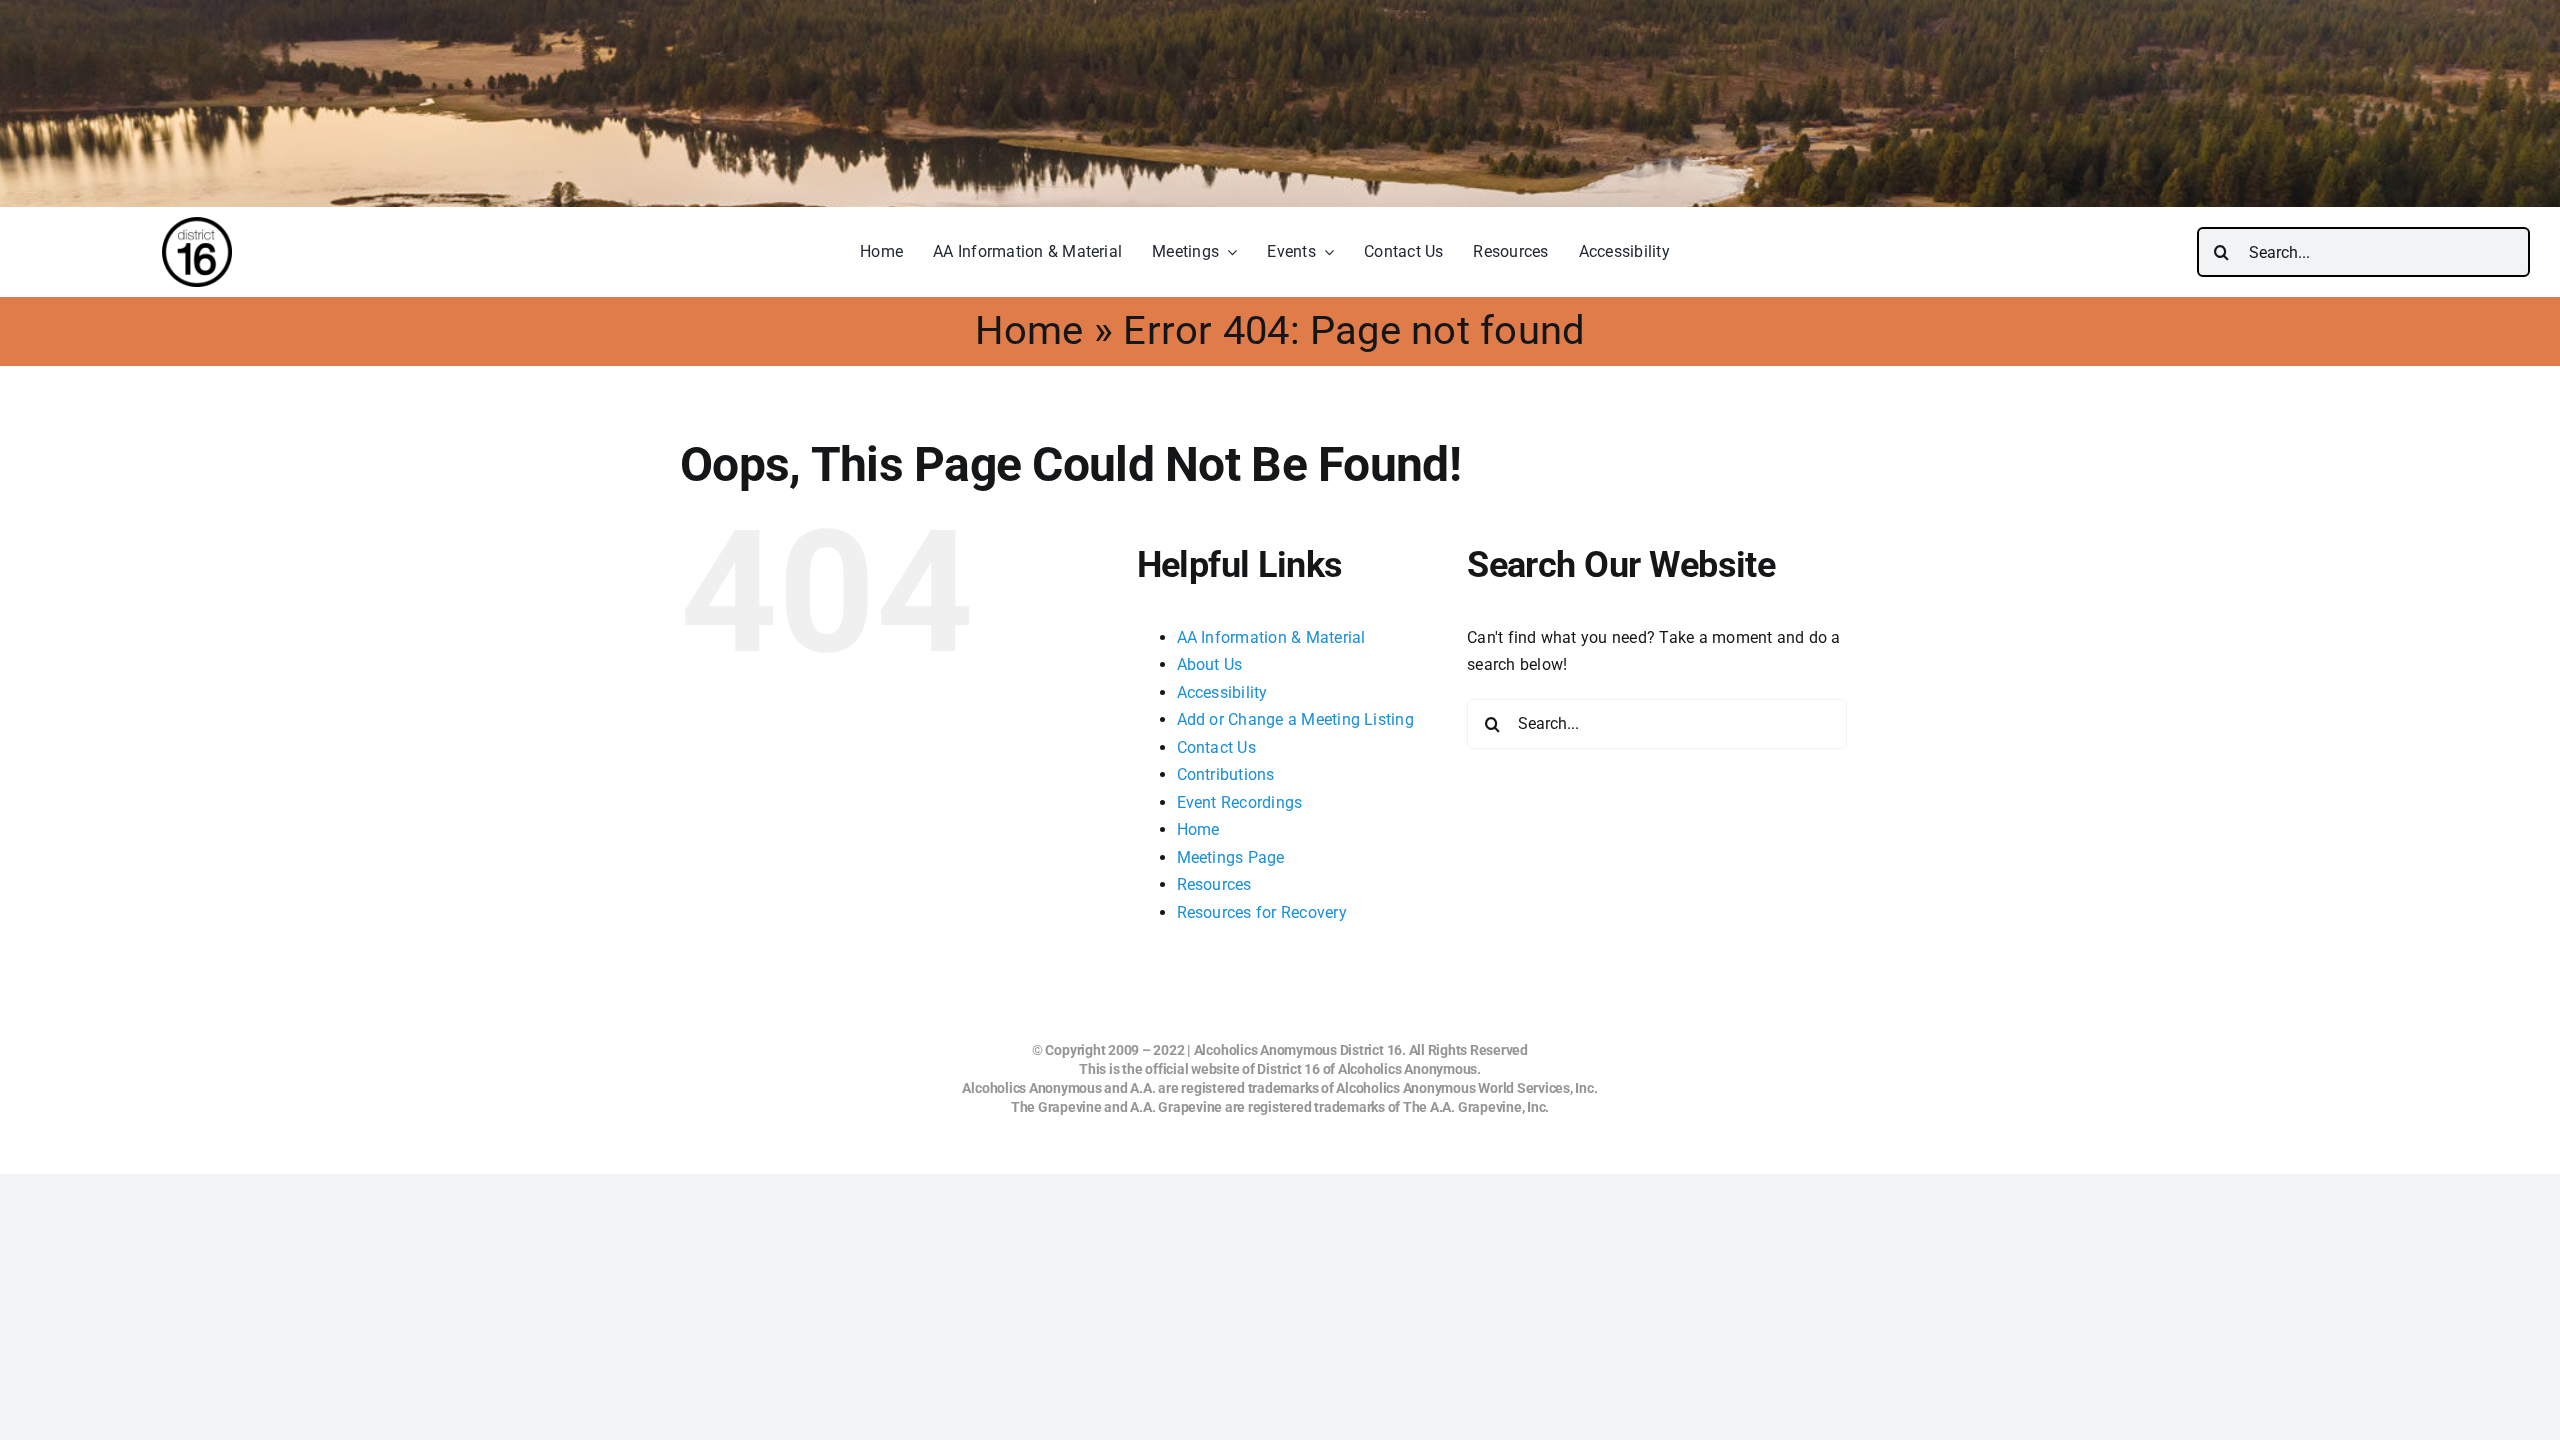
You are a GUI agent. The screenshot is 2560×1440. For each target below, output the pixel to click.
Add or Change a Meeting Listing (1295, 719)
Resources (1214, 884)
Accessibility (1222, 692)
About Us (1210, 664)
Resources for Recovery (1262, 912)
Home (1029, 330)
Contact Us (1216, 747)
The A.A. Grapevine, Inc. (1476, 1107)
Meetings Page (1231, 857)
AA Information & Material (1271, 637)
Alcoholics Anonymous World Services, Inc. (1466, 1088)
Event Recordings (1240, 802)
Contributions (1226, 774)
